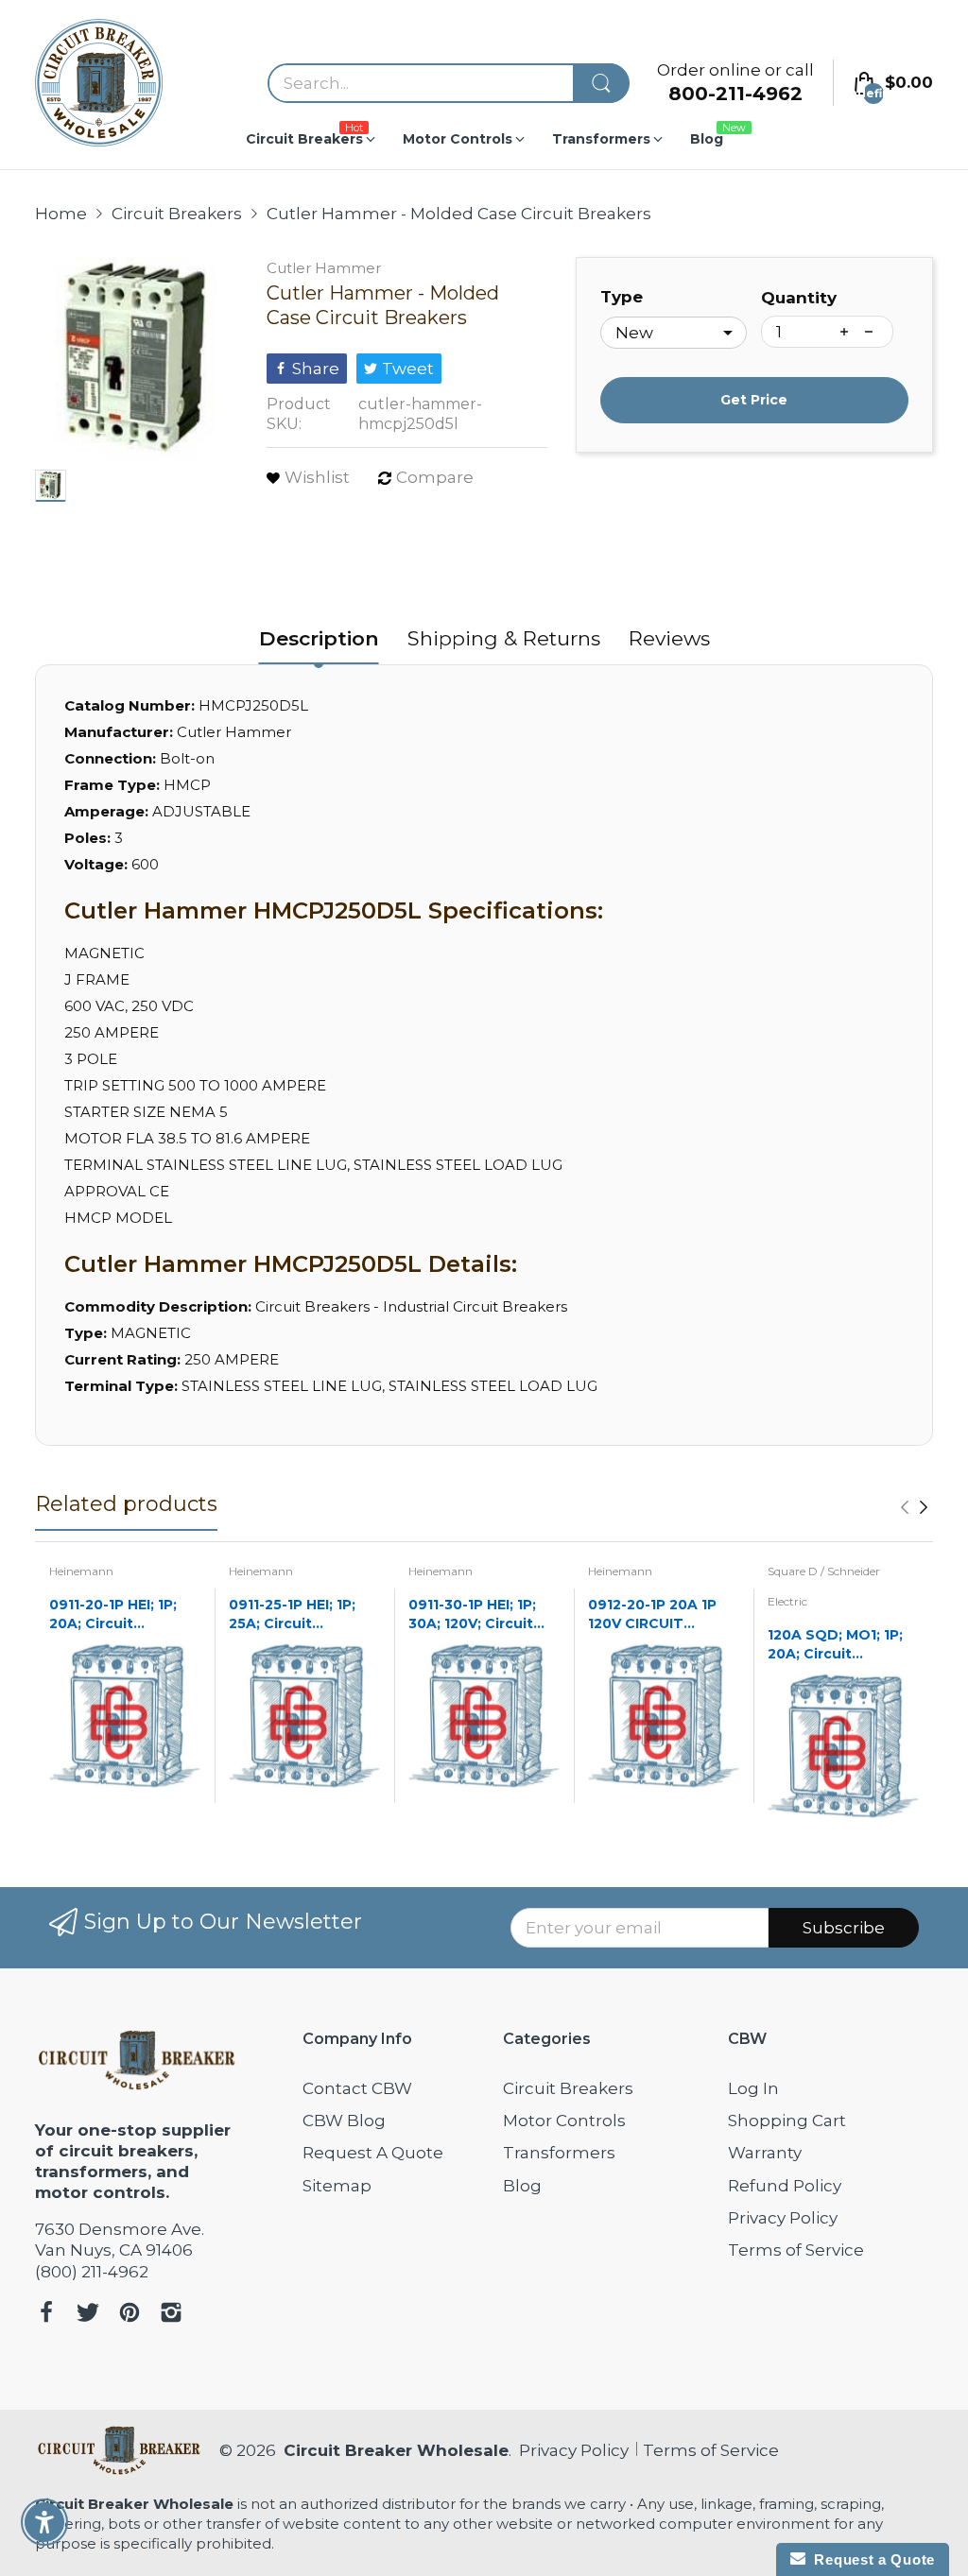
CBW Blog (344, 2121)
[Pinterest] (130, 2315)
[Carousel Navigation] (914, 1507)
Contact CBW (357, 2088)
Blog (522, 2186)
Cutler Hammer (324, 268)
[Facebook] (46, 2315)
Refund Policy (785, 2186)
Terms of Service (796, 2250)
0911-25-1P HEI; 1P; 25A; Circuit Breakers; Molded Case (292, 1614)
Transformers (559, 2153)
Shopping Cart (787, 2121)
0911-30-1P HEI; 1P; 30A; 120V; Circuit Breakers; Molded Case (472, 1614)
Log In (753, 2088)
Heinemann (81, 1571)
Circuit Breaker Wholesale (396, 2450)
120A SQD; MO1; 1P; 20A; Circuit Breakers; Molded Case (835, 1645)
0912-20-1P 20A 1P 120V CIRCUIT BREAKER (652, 1614)
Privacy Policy (783, 2218)
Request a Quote (870, 2559)
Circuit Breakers (568, 2088)
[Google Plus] (171, 2315)
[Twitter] (88, 2315)
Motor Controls (564, 2121)
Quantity (799, 298)
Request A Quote (373, 2153)
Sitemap (337, 2186)
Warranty (765, 2153)
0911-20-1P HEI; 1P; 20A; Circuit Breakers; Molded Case (113, 1614)
